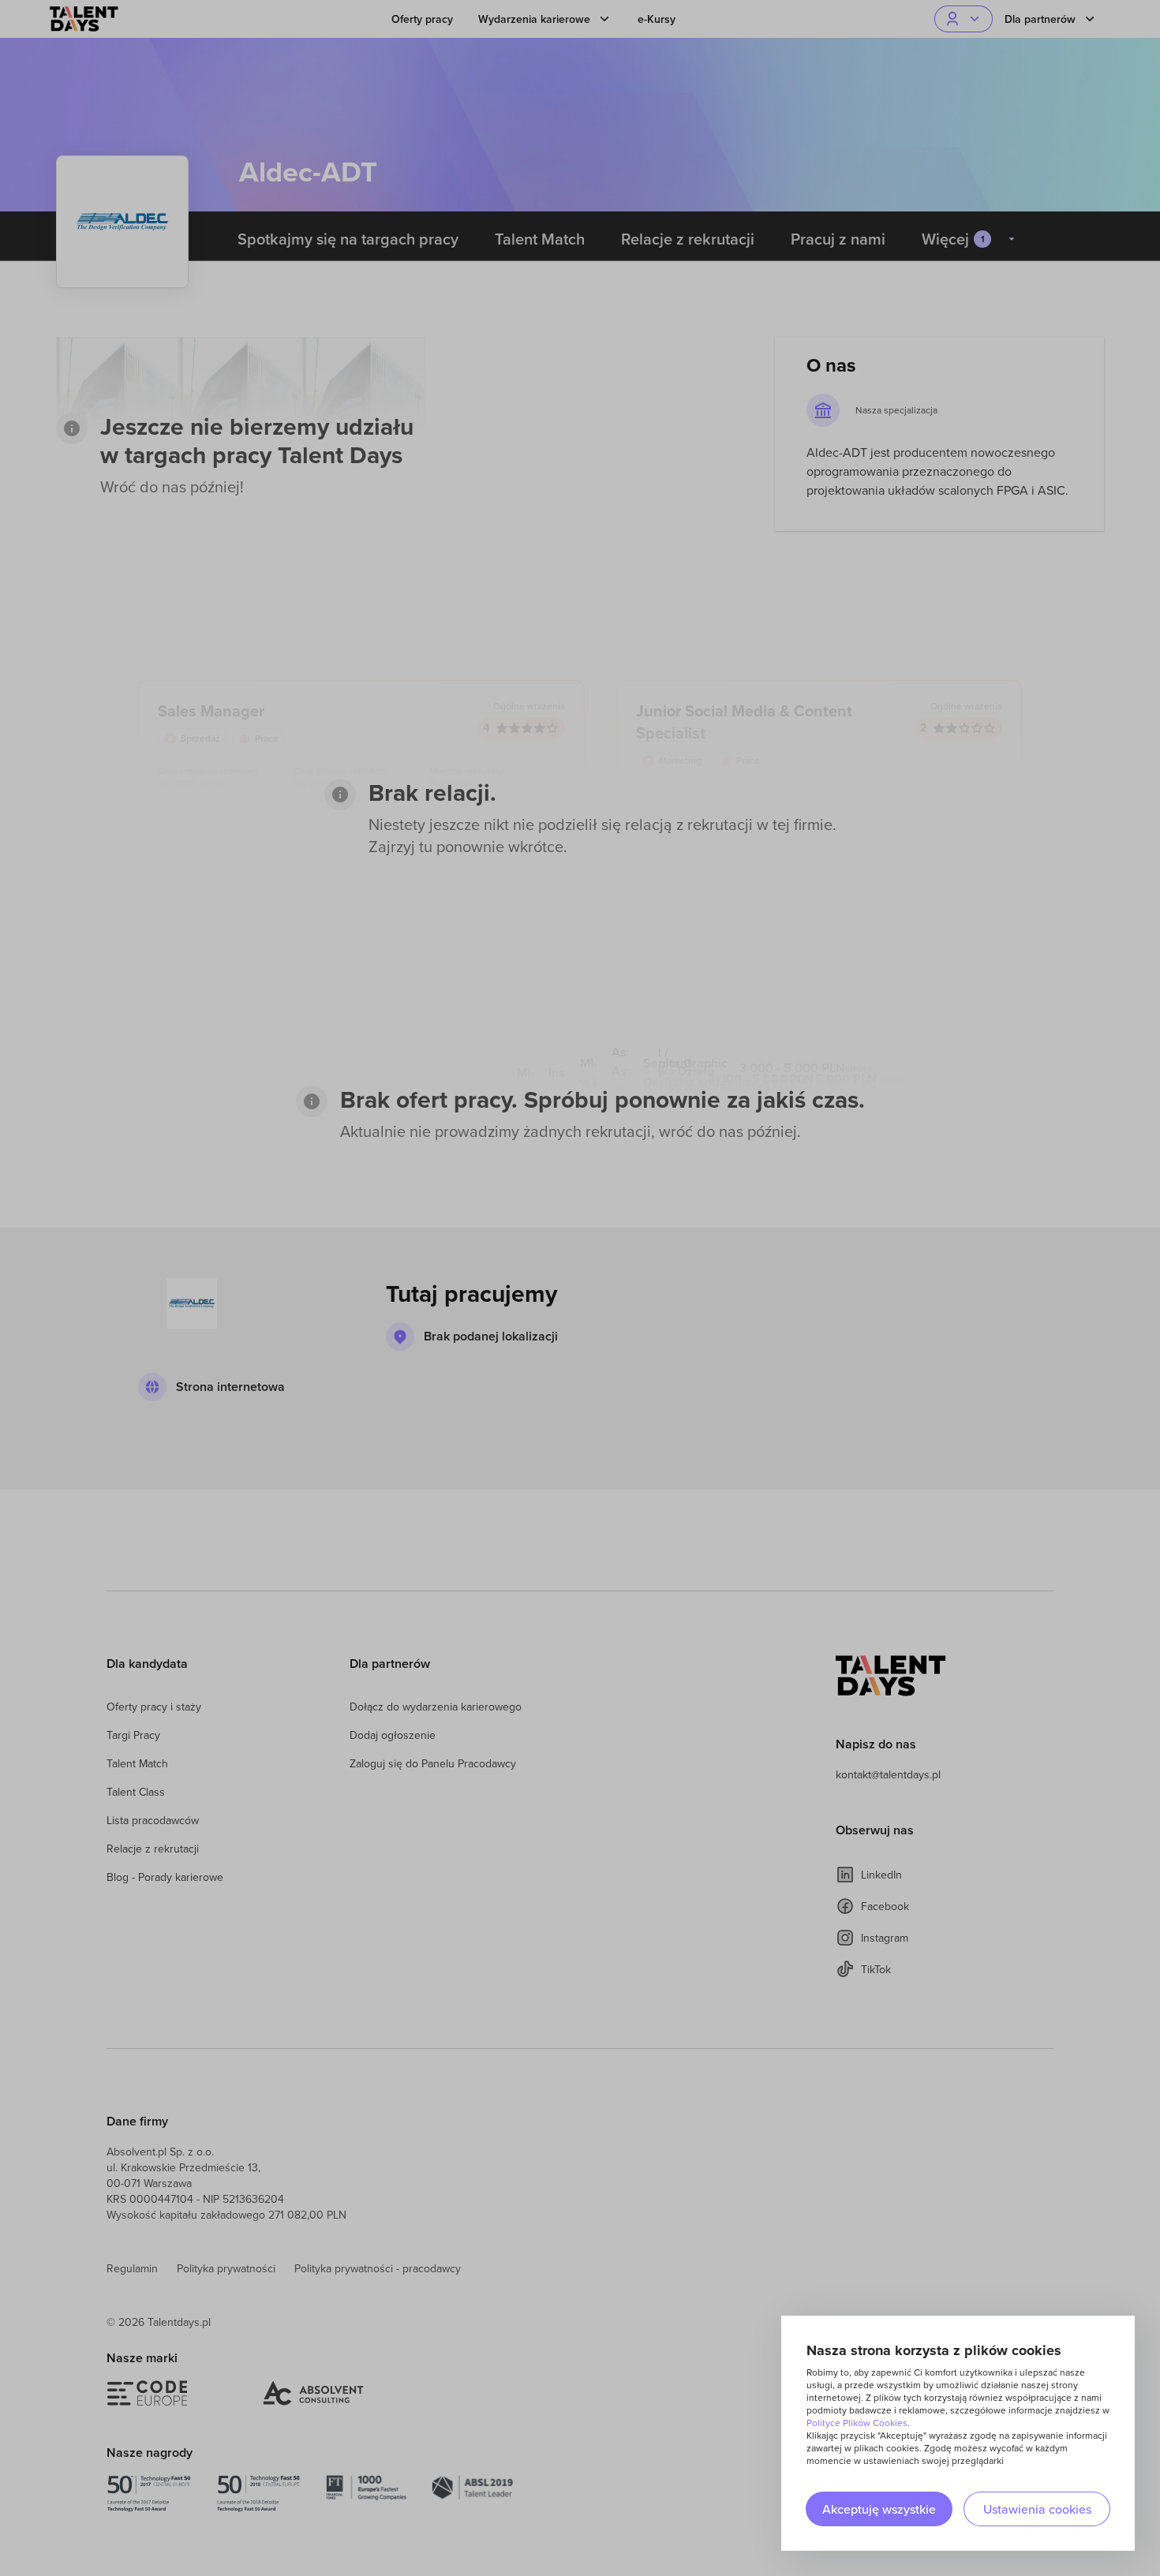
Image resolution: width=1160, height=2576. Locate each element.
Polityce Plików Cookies (857, 2423)
